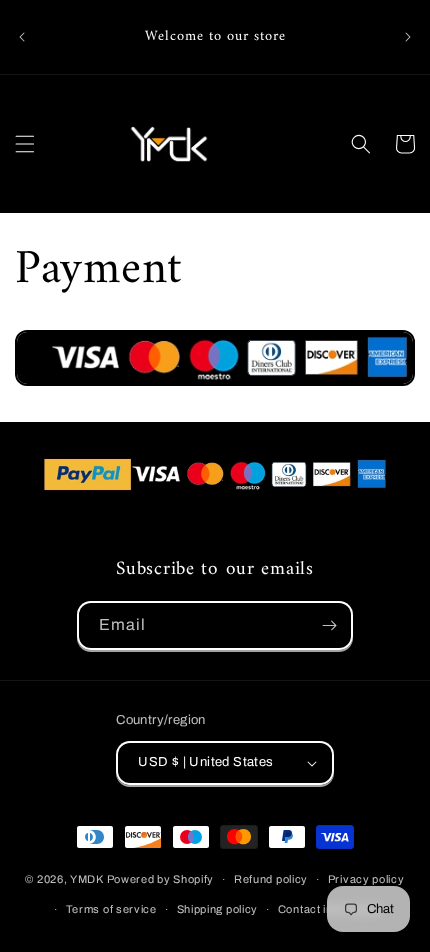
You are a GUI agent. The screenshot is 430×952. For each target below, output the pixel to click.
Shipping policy (218, 909)
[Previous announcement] (22, 37)
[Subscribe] (329, 625)
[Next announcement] (408, 37)
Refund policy (271, 879)
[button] (25, 144)
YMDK (87, 879)
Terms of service (111, 909)
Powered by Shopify (161, 879)
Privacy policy (366, 879)
